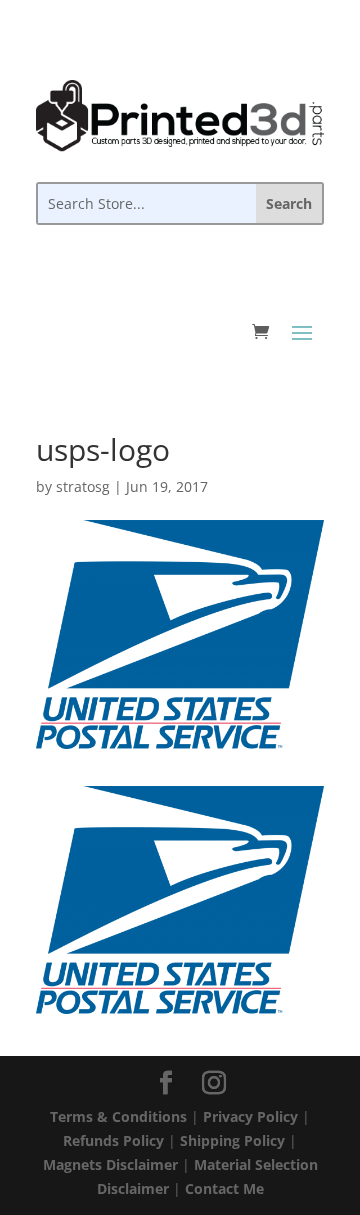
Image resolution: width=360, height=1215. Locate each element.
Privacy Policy (250, 1116)
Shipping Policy (232, 1140)
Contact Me (224, 1188)
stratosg (83, 486)
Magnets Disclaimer (110, 1164)
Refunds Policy (113, 1140)
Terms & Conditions (118, 1116)
